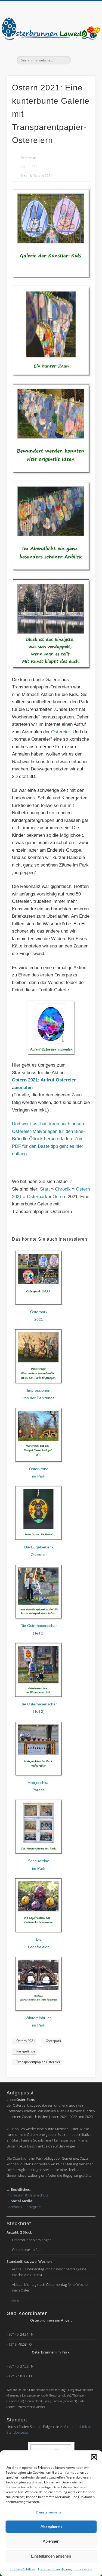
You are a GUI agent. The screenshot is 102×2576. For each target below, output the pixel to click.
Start (45, 1189)
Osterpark (37, 1197)
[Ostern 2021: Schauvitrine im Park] (39, 1853)
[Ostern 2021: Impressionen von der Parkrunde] (39, 1383)
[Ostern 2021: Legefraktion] (39, 1932)
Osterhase (28, 158)
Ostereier (61, 732)
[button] (94, 2457)
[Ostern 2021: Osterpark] (39, 1305)
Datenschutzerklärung (55, 2569)
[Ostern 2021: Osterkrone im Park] (39, 1461)
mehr (13, 2300)
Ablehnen (51, 2541)
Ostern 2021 (43, 176)
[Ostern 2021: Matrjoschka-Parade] (39, 1775)
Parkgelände (26, 2051)
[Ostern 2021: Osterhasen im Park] (39, 1618)
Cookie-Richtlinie (23, 2569)
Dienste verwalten (50, 2512)
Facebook (14, 2207)
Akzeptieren (51, 2526)
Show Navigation (82, 48)
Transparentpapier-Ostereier (38, 2062)
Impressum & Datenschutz (27, 2195)
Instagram (33, 2207)
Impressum (83, 2569)
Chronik (26, 176)
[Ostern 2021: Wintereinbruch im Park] (39, 2010)
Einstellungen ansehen (51, 2556)
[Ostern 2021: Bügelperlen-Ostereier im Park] (39, 1540)
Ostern (59, 1197)
